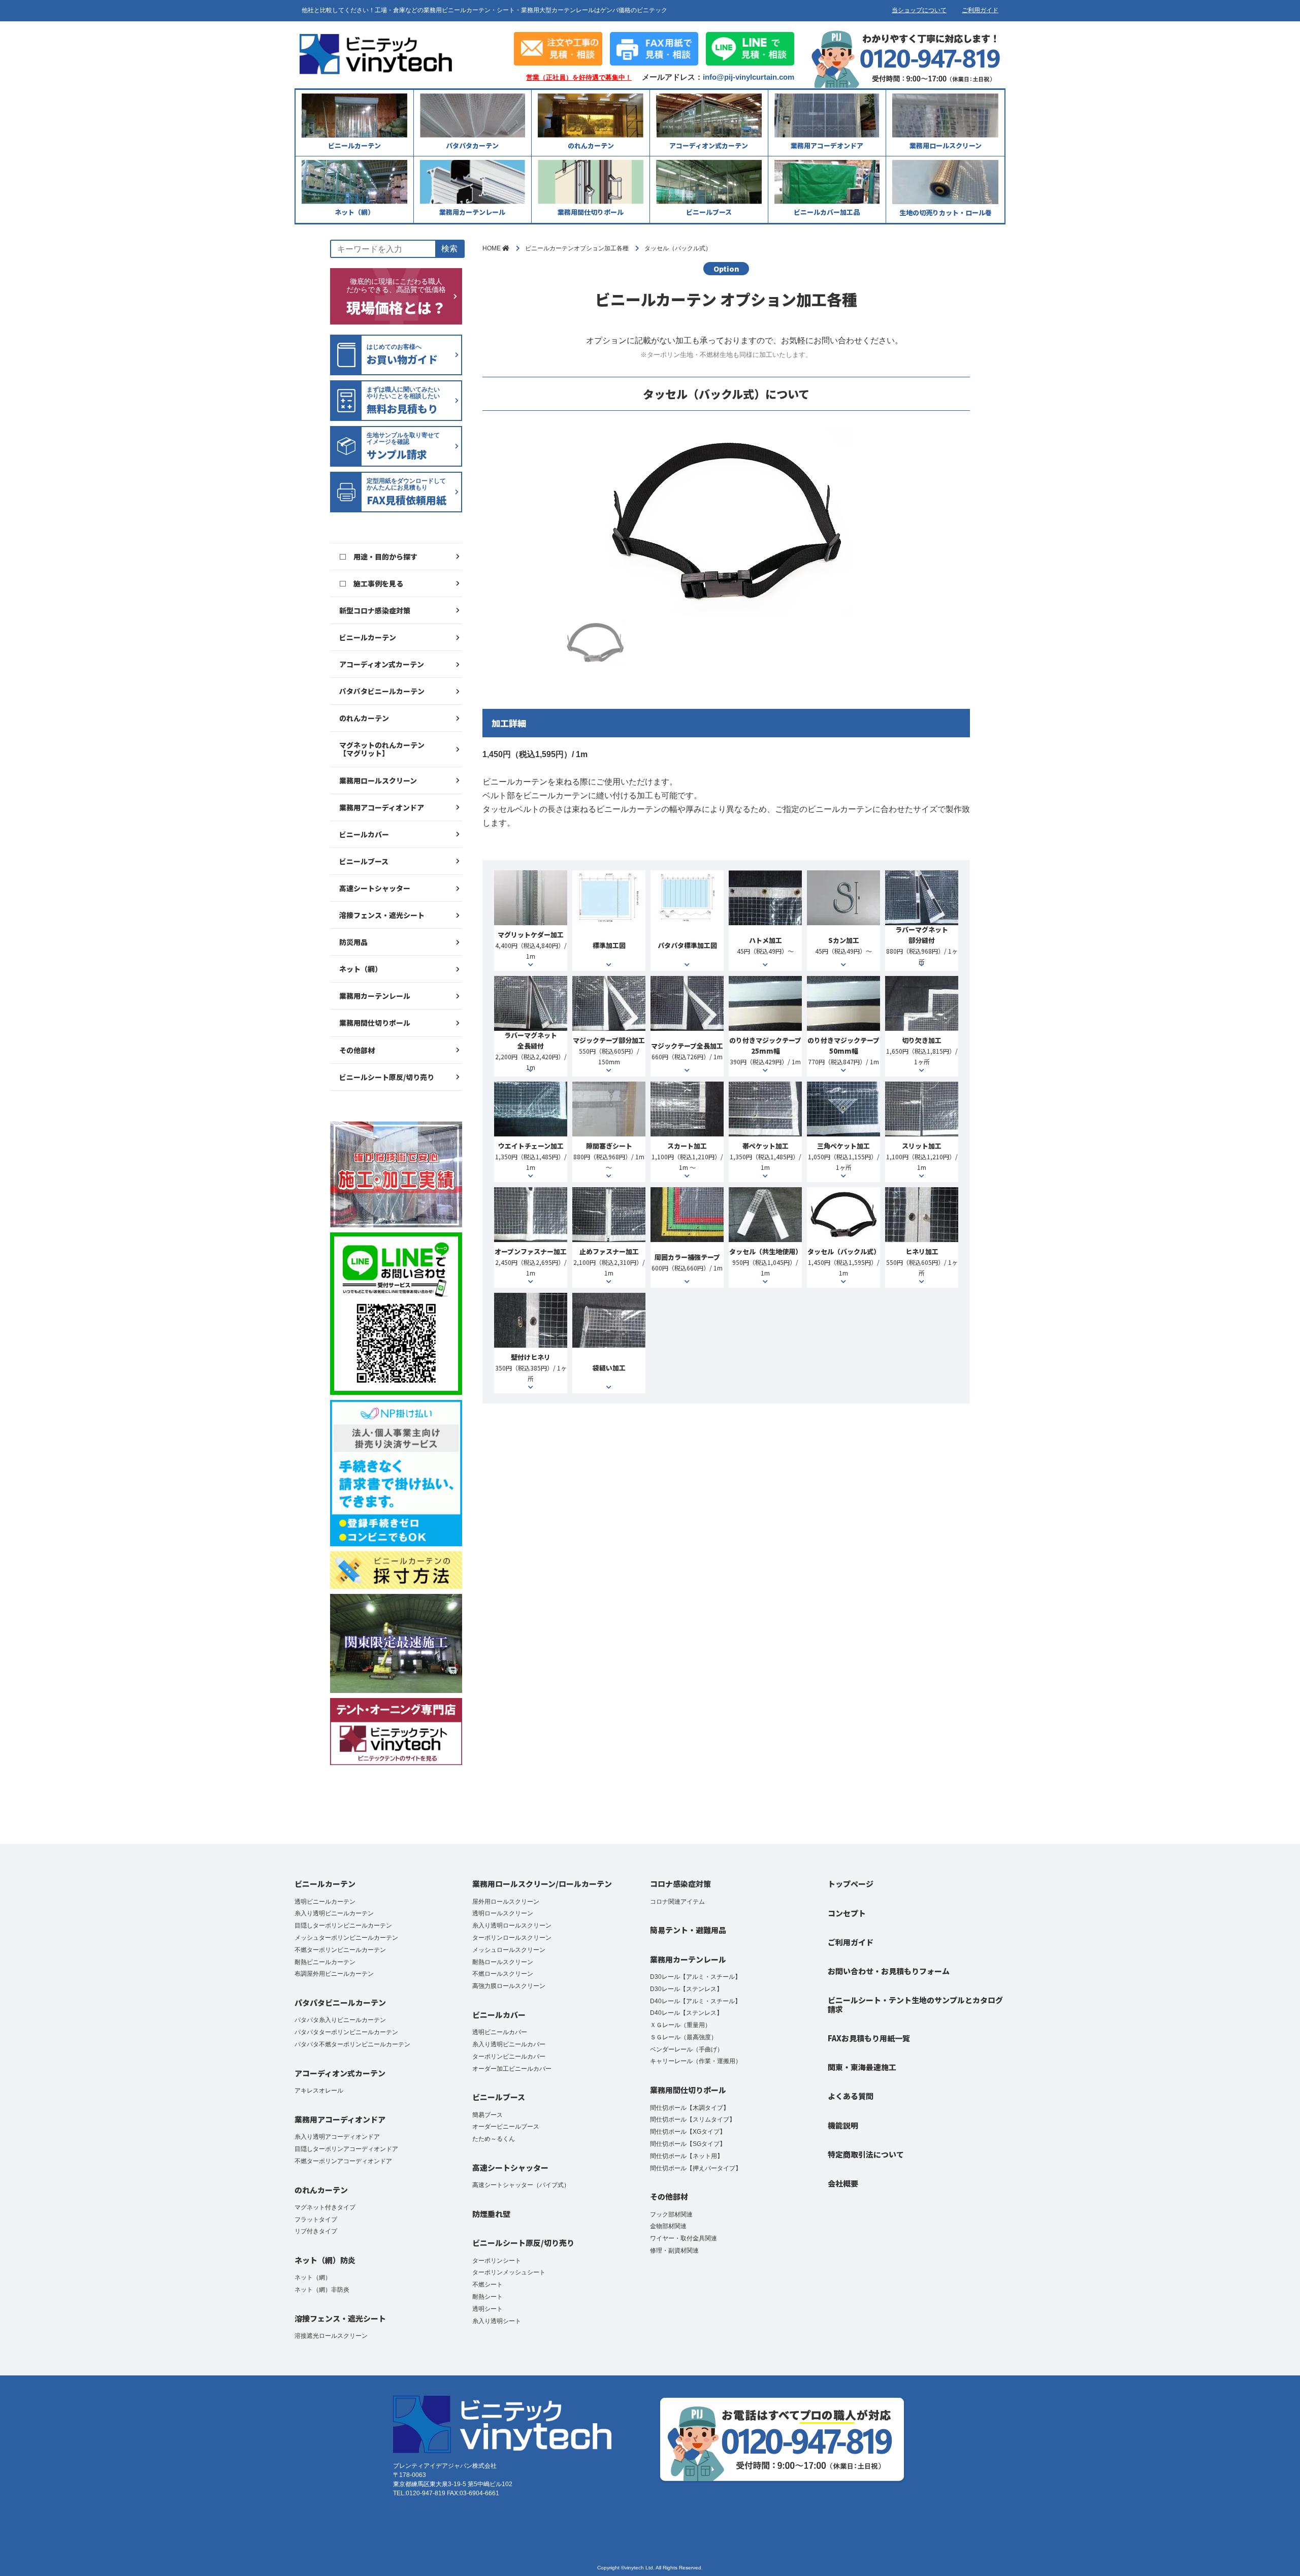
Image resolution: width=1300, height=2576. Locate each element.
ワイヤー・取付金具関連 (684, 2238)
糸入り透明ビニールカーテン (334, 1913)
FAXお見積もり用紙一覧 (869, 2038)
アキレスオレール (319, 2091)
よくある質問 (851, 2096)
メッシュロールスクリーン (509, 1950)
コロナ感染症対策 (680, 1884)
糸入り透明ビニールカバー (509, 2044)
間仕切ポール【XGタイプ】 (688, 2132)
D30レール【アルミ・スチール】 (695, 1977)
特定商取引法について (866, 2154)
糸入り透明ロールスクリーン (512, 1926)
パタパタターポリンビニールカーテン (346, 2032)
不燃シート (487, 2285)
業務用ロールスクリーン (378, 780)
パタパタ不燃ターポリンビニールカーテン (352, 2044)
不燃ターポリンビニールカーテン (340, 1950)
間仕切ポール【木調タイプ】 (690, 2108)
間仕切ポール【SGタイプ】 (688, 2144)
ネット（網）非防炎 (322, 2290)
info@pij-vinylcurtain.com (749, 77)
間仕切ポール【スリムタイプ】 (693, 2120)
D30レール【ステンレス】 (686, 1989)
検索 (449, 249)
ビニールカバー (364, 834)
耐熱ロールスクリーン (503, 1962)
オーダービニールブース (506, 2127)
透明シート (487, 2309)
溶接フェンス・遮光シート (382, 915)
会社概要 (843, 2183)
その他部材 (357, 1050)
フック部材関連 (671, 2214)
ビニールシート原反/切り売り (387, 1077)
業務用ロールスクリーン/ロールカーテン (542, 1884)
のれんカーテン (364, 718)
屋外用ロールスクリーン (506, 1902)
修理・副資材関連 (674, 2251)
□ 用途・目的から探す (378, 557)
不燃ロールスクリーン (503, 1974)
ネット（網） (361, 969)
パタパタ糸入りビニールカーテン (340, 2020)
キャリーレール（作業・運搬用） (696, 2061)
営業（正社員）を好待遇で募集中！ (579, 78)
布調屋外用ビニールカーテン (334, 1974)
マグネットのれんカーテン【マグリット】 (382, 749)
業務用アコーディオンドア (382, 807)
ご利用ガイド (980, 10)
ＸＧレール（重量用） (680, 2025)
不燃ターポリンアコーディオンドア (343, 2161)
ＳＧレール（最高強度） (684, 2037)
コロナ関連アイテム (677, 1902)
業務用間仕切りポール (375, 1023)
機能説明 (843, 2125)
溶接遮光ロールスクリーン (331, 2336)
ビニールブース (364, 861)
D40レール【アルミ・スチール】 (695, 2001)
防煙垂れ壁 (491, 2214)
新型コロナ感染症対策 (375, 610)
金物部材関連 (668, 2226)
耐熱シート (487, 2297)
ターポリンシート (497, 2261)
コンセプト (847, 1913)
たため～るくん (494, 2139)
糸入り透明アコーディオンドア (337, 2137)
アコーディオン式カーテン (382, 664)
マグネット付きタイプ (325, 2207)
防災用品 (353, 942)
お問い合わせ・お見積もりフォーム (889, 1971)
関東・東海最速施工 (862, 2067)
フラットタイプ (316, 2220)
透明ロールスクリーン (503, 1913)
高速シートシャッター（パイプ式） (521, 2185)
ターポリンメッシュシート (509, 2272)
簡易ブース (487, 2115)
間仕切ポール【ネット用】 (687, 2156)
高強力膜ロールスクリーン (509, 1986)
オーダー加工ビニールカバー (512, 2069)
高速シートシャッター (375, 888)
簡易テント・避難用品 (688, 1930)
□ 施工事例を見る (371, 583)
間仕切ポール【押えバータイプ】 (696, 2168)
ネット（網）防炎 (325, 2260)
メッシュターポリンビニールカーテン (346, 1938)
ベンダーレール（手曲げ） (687, 2049)
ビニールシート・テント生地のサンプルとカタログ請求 (915, 2004)
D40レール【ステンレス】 (686, 2013)
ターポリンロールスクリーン (512, 1938)
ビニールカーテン (368, 637)
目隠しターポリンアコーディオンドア (346, 2149)
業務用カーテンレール (375, 996)
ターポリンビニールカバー (509, 2057)
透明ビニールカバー (500, 2032)
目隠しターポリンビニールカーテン (343, 1926)
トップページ (851, 1884)
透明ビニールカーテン (325, 1902)
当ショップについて (919, 10)
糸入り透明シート (497, 2321)
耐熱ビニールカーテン (325, 1962)
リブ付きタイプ (316, 2231)
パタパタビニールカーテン (382, 691)
